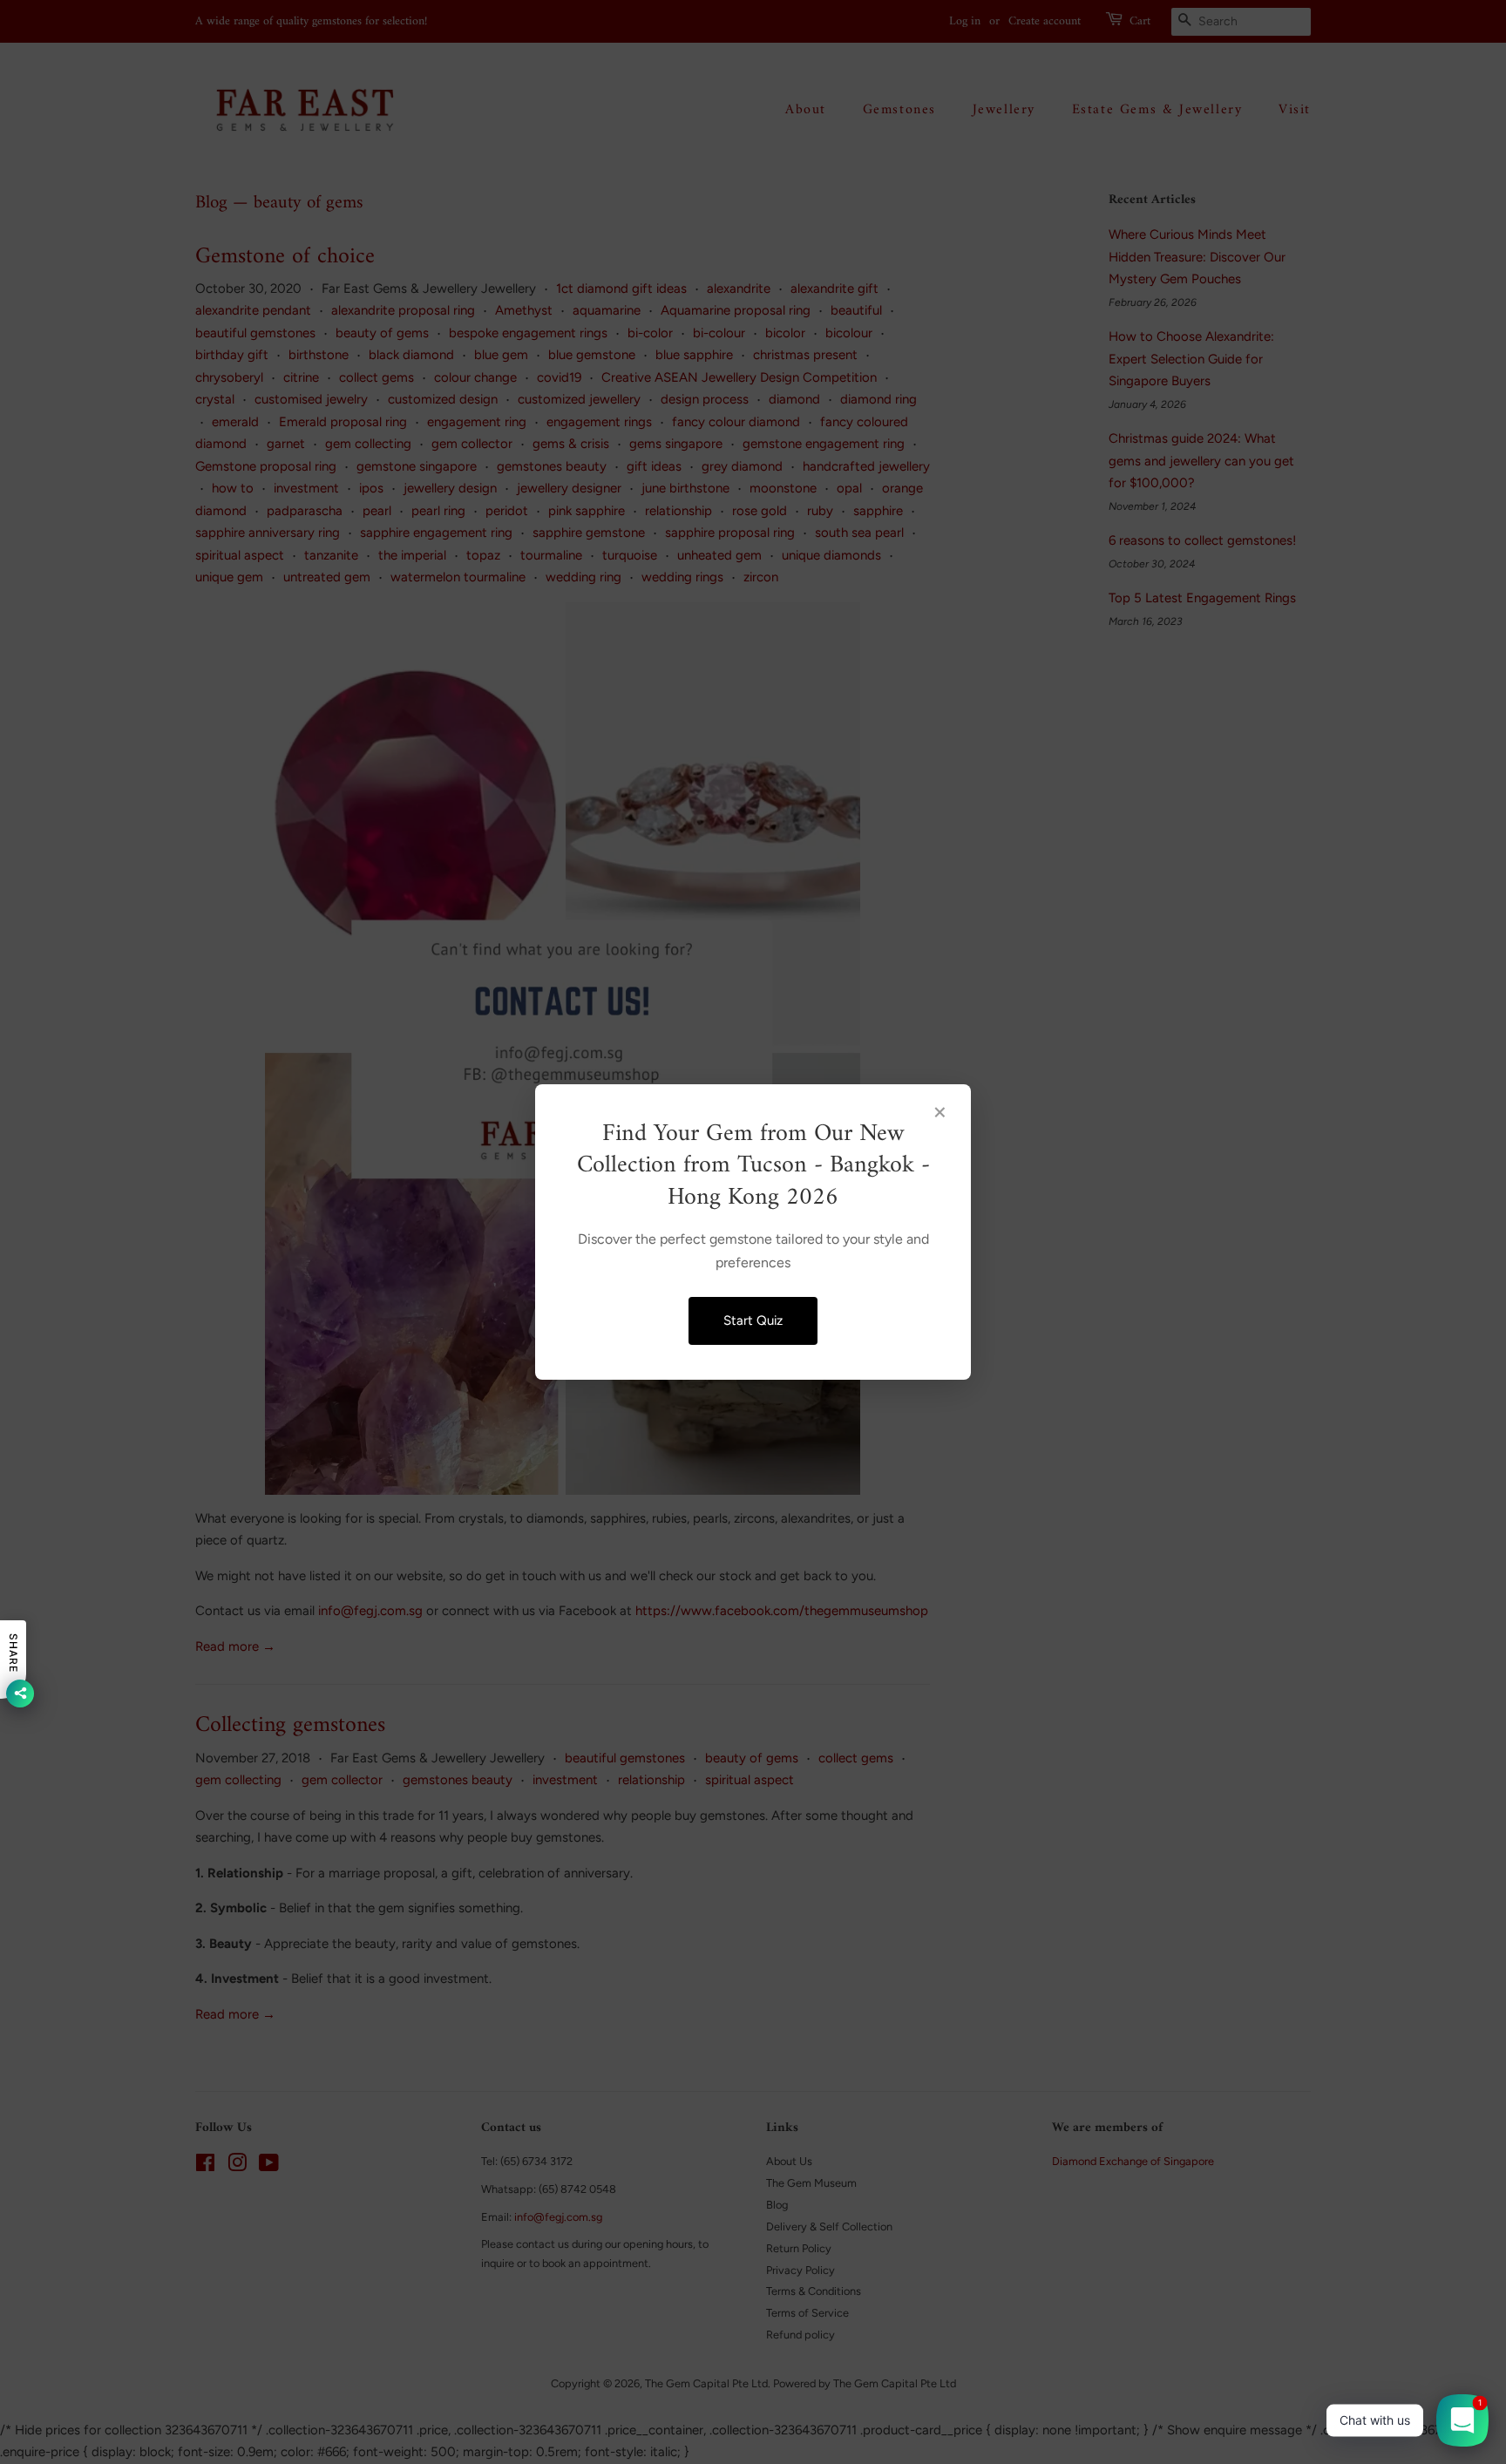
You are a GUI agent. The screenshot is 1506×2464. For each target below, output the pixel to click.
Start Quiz (753, 1320)
